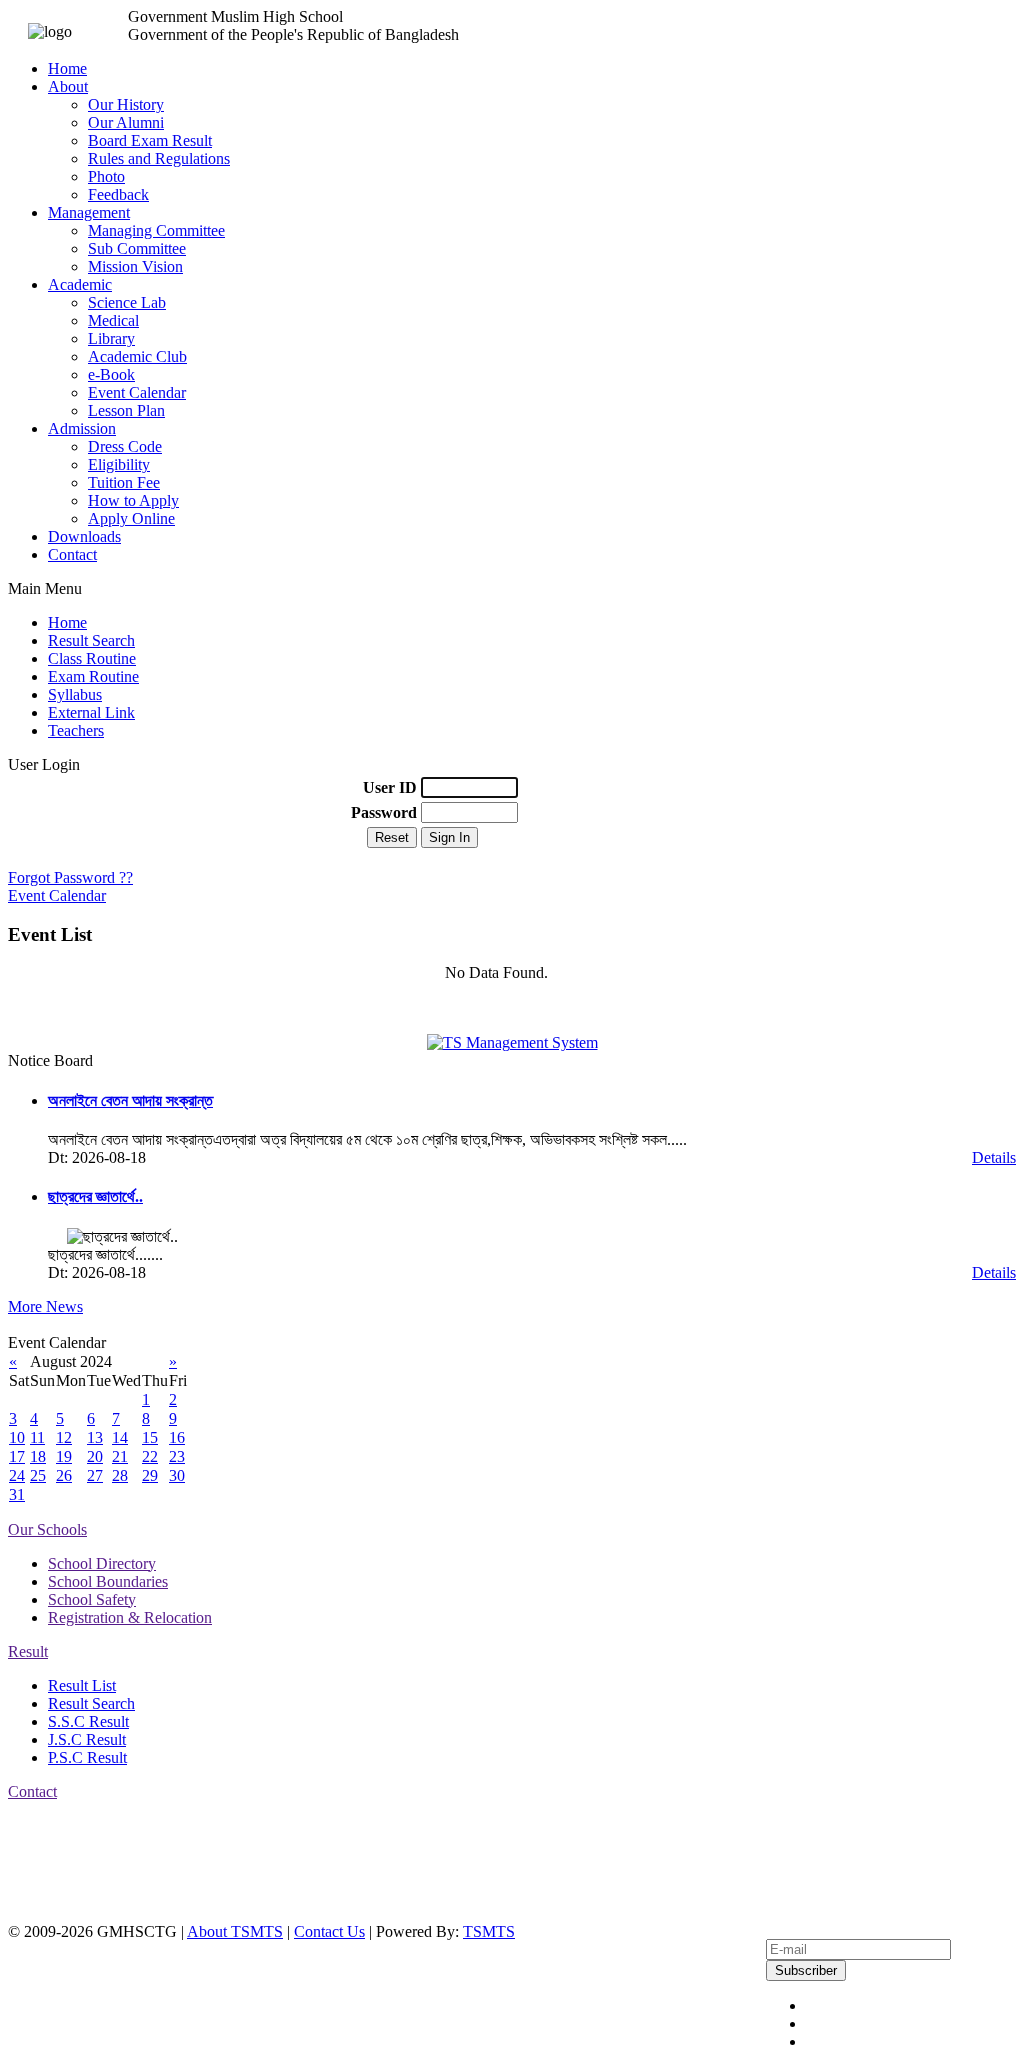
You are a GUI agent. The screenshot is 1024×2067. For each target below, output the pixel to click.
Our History (126, 104)
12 (64, 1437)
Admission (82, 428)
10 (17, 1437)
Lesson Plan (126, 410)
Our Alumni (126, 122)
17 (17, 1456)
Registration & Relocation (130, 1617)
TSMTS (489, 1931)
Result (28, 1651)
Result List (82, 1685)
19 (64, 1456)
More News (45, 1306)
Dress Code (125, 446)
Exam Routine (93, 676)
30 (177, 1475)
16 (177, 1437)
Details (994, 1157)
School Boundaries (108, 1581)
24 (17, 1475)
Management (89, 212)
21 (120, 1456)
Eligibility (119, 464)
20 (95, 1456)
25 (38, 1475)
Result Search (91, 640)
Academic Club (137, 356)
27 (95, 1475)
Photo (106, 176)
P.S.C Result (87, 1757)
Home (67, 68)
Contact (72, 554)
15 (150, 1437)
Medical (113, 320)
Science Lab (127, 302)
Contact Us (329, 1931)
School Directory (102, 1563)
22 (150, 1456)
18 (38, 1456)
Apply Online (131, 518)
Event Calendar (137, 392)
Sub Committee (137, 248)
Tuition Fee (124, 482)
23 (177, 1456)
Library (111, 338)
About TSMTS (235, 1931)
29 (150, 1475)
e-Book (111, 374)
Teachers (76, 730)
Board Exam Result (150, 140)
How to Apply (133, 500)
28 (120, 1475)
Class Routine (92, 658)
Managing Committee (156, 230)
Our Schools (47, 1529)
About (68, 86)
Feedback (118, 194)
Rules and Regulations (159, 158)
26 (64, 1475)
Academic (80, 284)
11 (37, 1437)
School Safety (92, 1599)
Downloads (84, 536)
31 (17, 1494)
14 (120, 1437)
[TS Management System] (512, 1042)
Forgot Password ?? (70, 877)
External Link (91, 712)
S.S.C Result (88, 1721)
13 (95, 1437)
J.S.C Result (87, 1739)
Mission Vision (135, 266)
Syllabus (75, 694)
